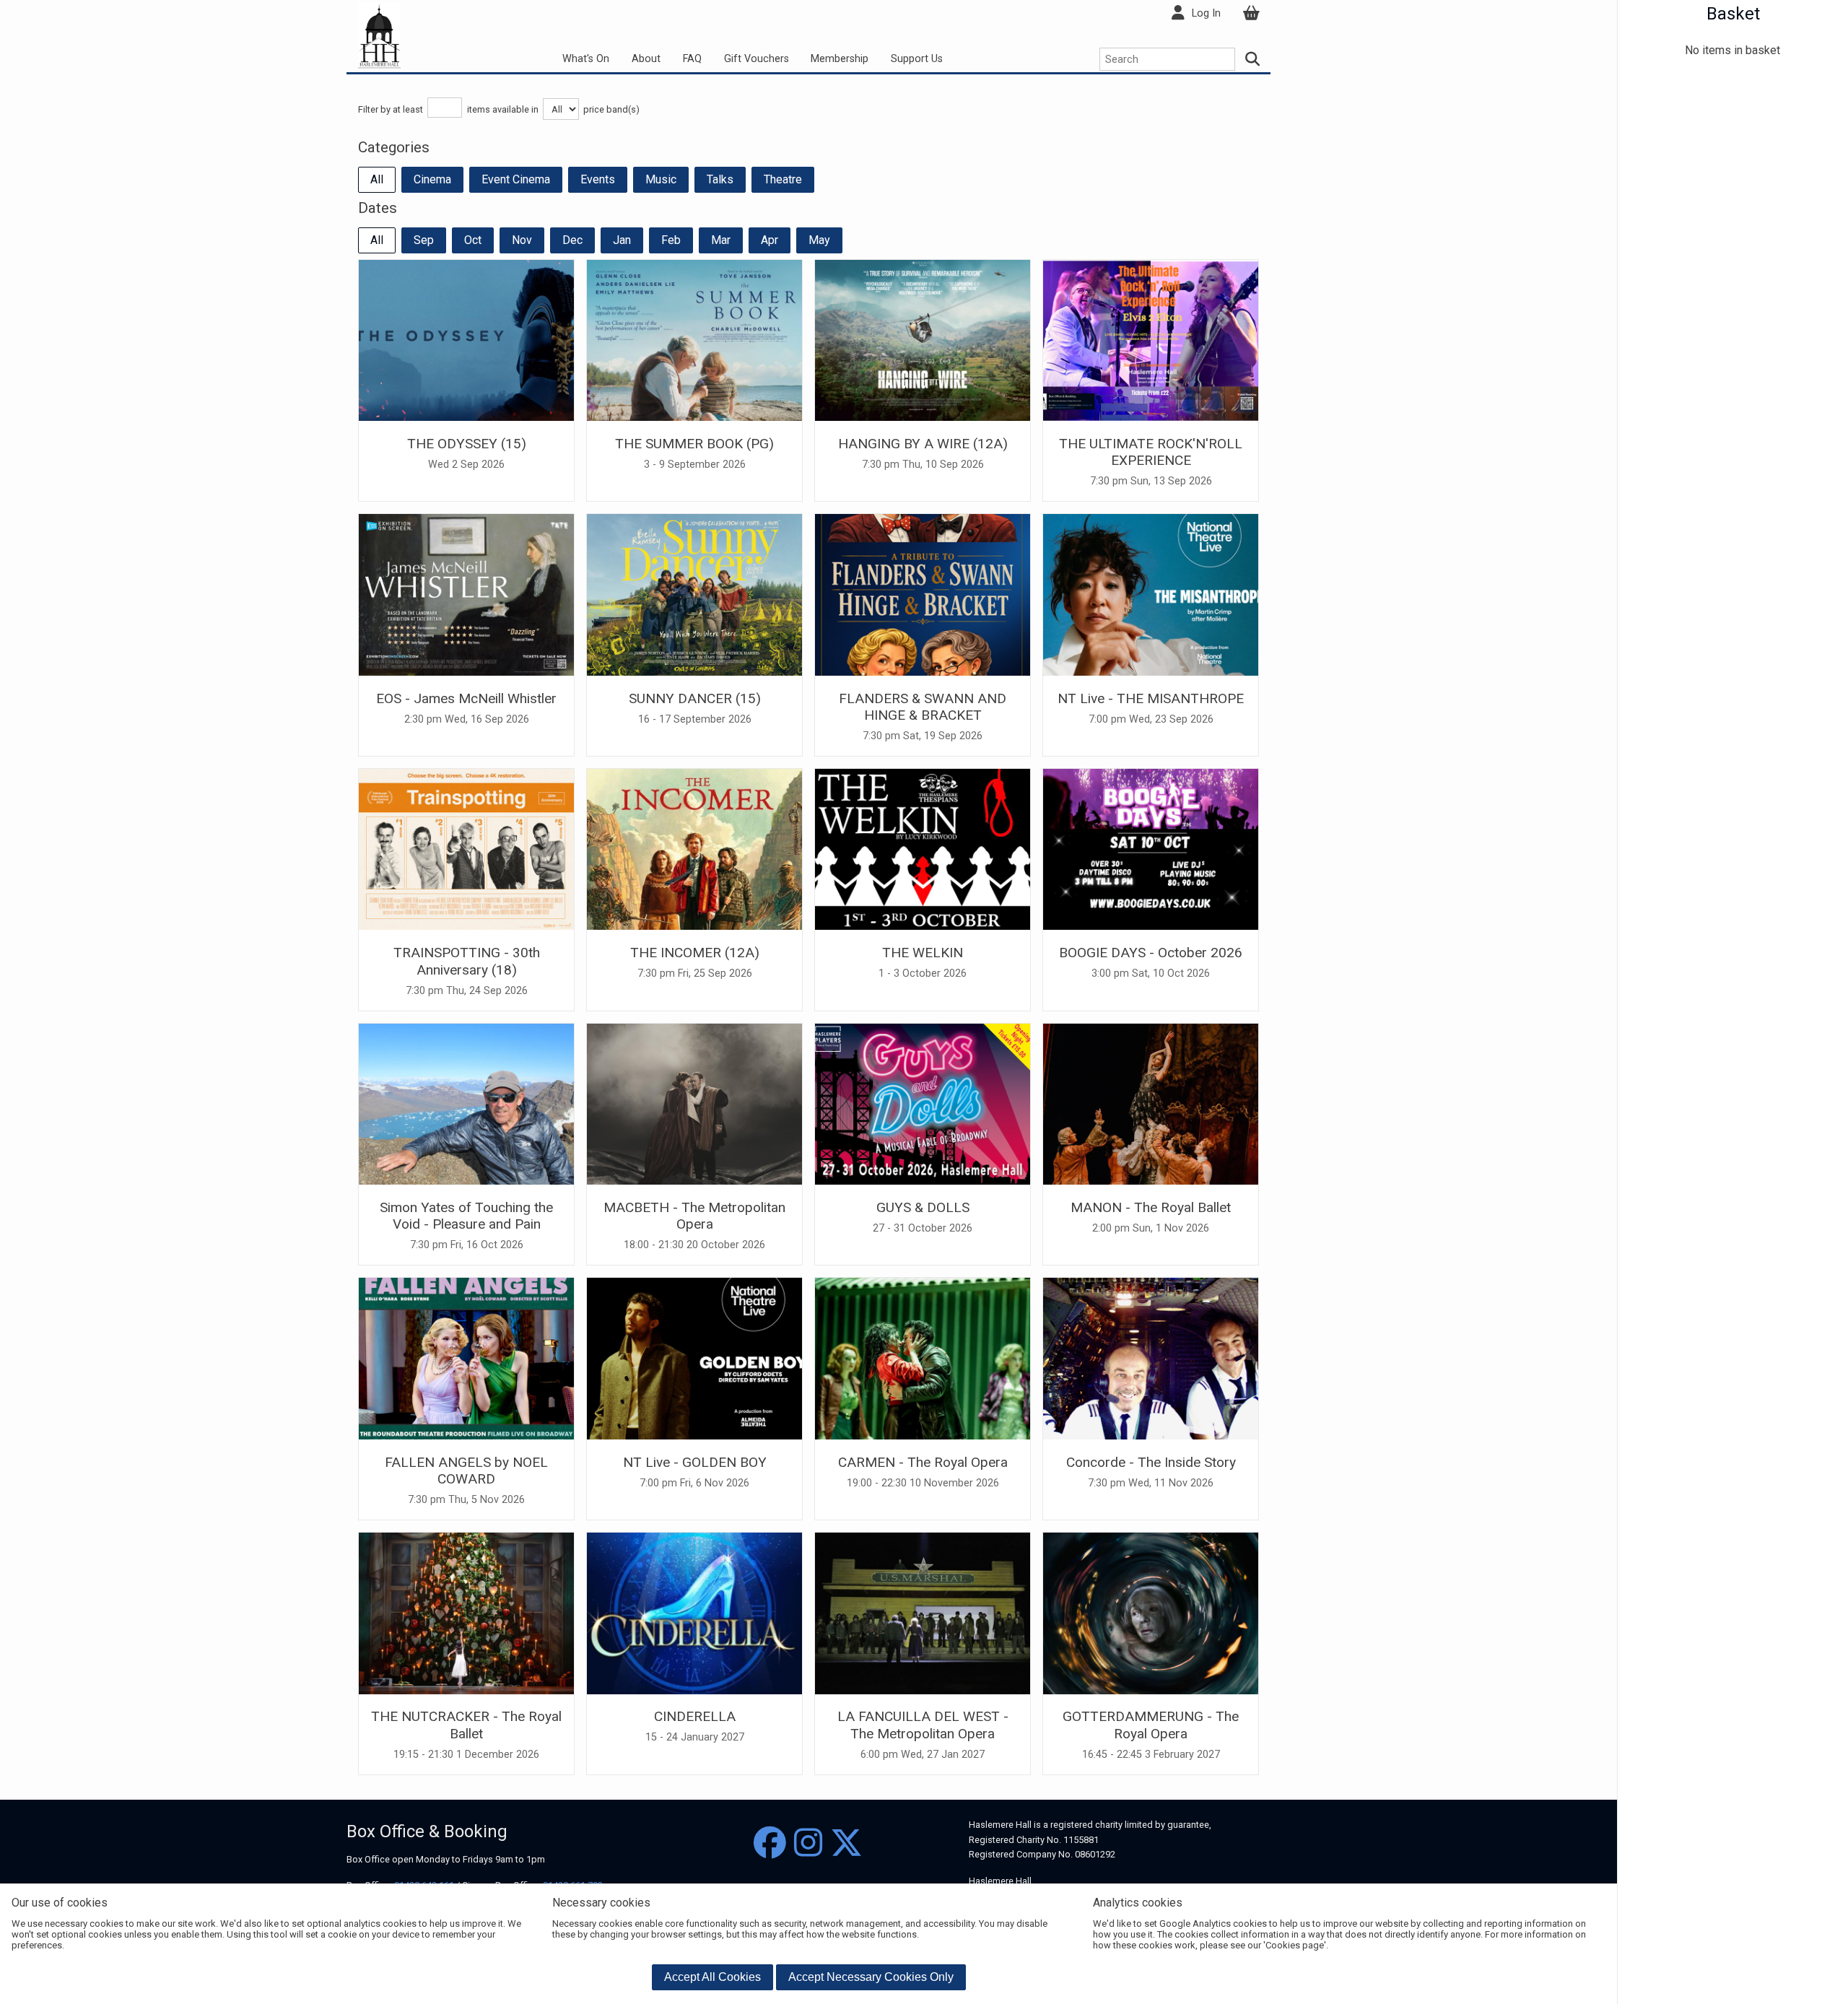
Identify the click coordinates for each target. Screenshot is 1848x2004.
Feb (671, 240)
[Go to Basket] (1251, 13)
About (646, 59)
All (377, 179)
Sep (424, 240)
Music (661, 179)
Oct (473, 240)
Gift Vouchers (757, 59)
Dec (572, 240)
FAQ (692, 59)
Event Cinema (516, 179)
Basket (1733, 14)
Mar (721, 240)
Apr (770, 240)
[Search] (1253, 59)
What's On (586, 59)
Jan (622, 240)
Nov (522, 240)
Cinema (432, 179)
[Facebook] (770, 1843)
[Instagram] (808, 1843)
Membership (840, 59)
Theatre (783, 179)
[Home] (379, 35)
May (819, 240)
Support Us (917, 59)
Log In (1206, 13)
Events (598, 179)
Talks (720, 179)
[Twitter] (846, 1843)
